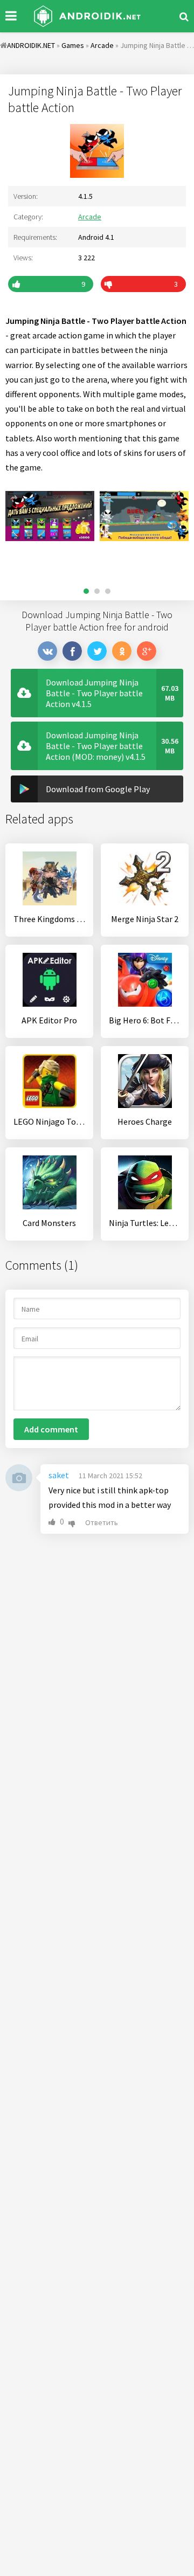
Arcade (90, 217)
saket (59, 1475)
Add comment (51, 1429)
